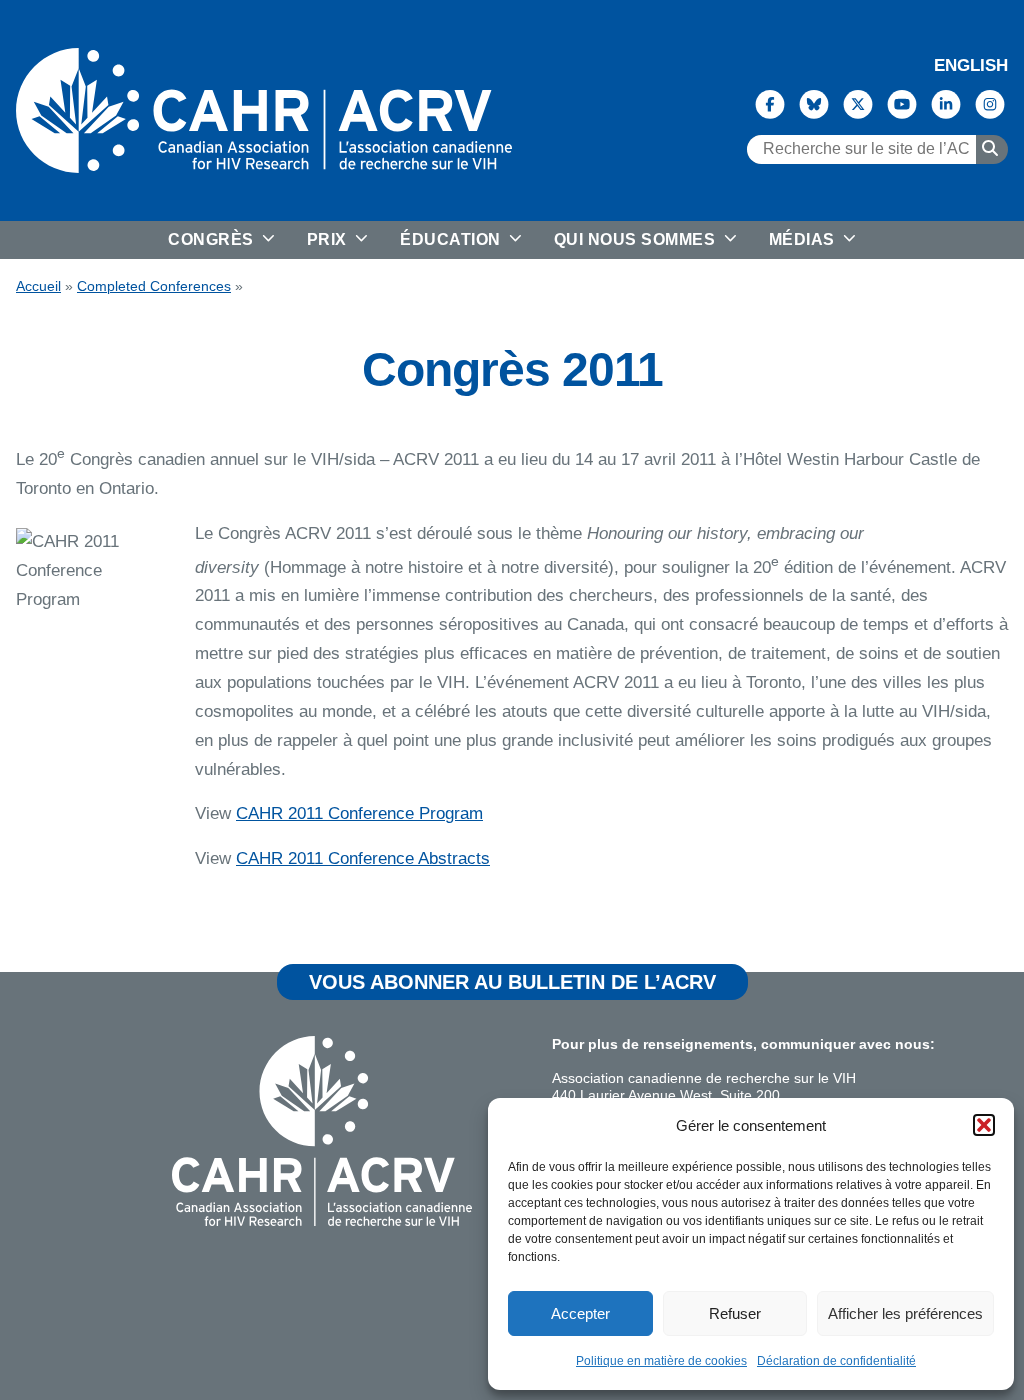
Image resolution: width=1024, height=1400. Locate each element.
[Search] (992, 149)
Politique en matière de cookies (661, 1361)
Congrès (213, 239)
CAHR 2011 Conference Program (359, 813)
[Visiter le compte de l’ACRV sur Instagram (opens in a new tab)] (990, 103)
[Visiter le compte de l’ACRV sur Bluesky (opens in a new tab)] (814, 103)
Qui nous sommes (637, 239)
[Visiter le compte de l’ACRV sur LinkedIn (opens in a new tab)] (946, 103)
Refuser (735, 1313)
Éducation (452, 239)
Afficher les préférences (905, 1313)
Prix (329, 239)
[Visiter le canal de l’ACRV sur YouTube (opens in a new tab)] (902, 103)
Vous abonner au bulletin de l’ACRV (512, 982)
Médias (804, 239)
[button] (984, 1125)
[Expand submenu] (266, 240)
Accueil (38, 286)
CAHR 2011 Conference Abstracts (363, 858)
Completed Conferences (154, 286)
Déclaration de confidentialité (836, 1361)
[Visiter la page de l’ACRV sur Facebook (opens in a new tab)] (770, 103)
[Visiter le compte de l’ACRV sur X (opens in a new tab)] (858, 103)
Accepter (580, 1313)
